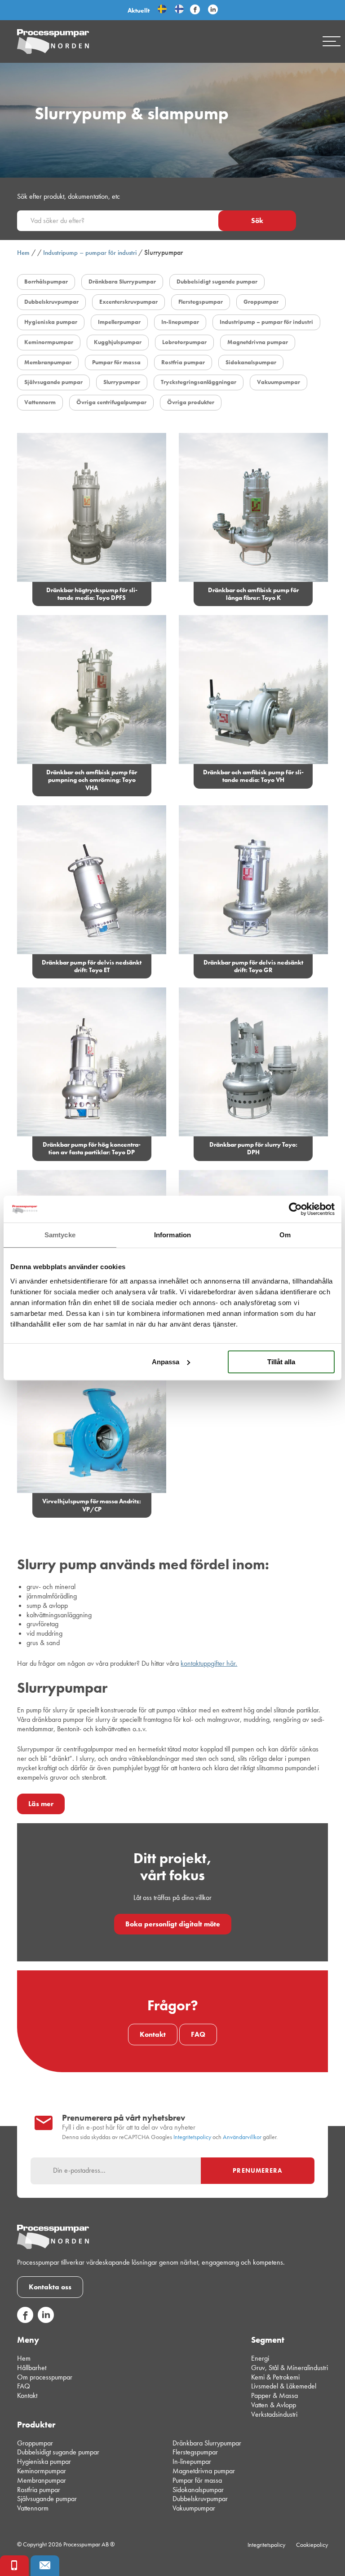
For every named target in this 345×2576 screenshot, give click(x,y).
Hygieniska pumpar (44, 2461)
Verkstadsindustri (274, 2414)
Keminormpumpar (42, 2471)
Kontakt (153, 2034)
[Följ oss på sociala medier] (25, 2321)
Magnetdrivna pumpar (204, 2471)
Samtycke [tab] (60, 1235)
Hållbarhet (32, 2367)
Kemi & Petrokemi (275, 2377)
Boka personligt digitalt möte (173, 1924)
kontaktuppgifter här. (209, 1663)
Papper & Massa (274, 2395)
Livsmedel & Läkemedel (284, 2386)
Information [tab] (172, 1235)
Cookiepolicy (312, 2545)
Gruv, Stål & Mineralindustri (290, 2367)
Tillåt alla (281, 1362)
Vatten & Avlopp (274, 2405)
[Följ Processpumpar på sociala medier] (195, 10)
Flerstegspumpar (195, 2452)
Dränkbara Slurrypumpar (207, 2443)
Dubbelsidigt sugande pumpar (58, 2452)
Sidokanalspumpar (198, 2489)
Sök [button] (257, 220)
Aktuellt (139, 10)
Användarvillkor (242, 2137)
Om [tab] (285, 1235)
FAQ (198, 2034)
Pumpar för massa (197, 2480)
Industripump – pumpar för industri (90, 253)
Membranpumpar (42, 2480)
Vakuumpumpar (194, 2508)
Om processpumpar (45, 2377)
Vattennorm (33, 2508)
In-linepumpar (192, 2461)
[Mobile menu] (332, 41)
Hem (23, 253)
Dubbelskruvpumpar (200, 2499)
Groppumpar (35, 2443)
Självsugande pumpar (47, 2499)
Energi (260, 2358)
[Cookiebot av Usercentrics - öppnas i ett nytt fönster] (295, 1209)
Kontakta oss (50, 2287)
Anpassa (166, 1362)
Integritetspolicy (192, 2137)
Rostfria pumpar (39, 2489)
